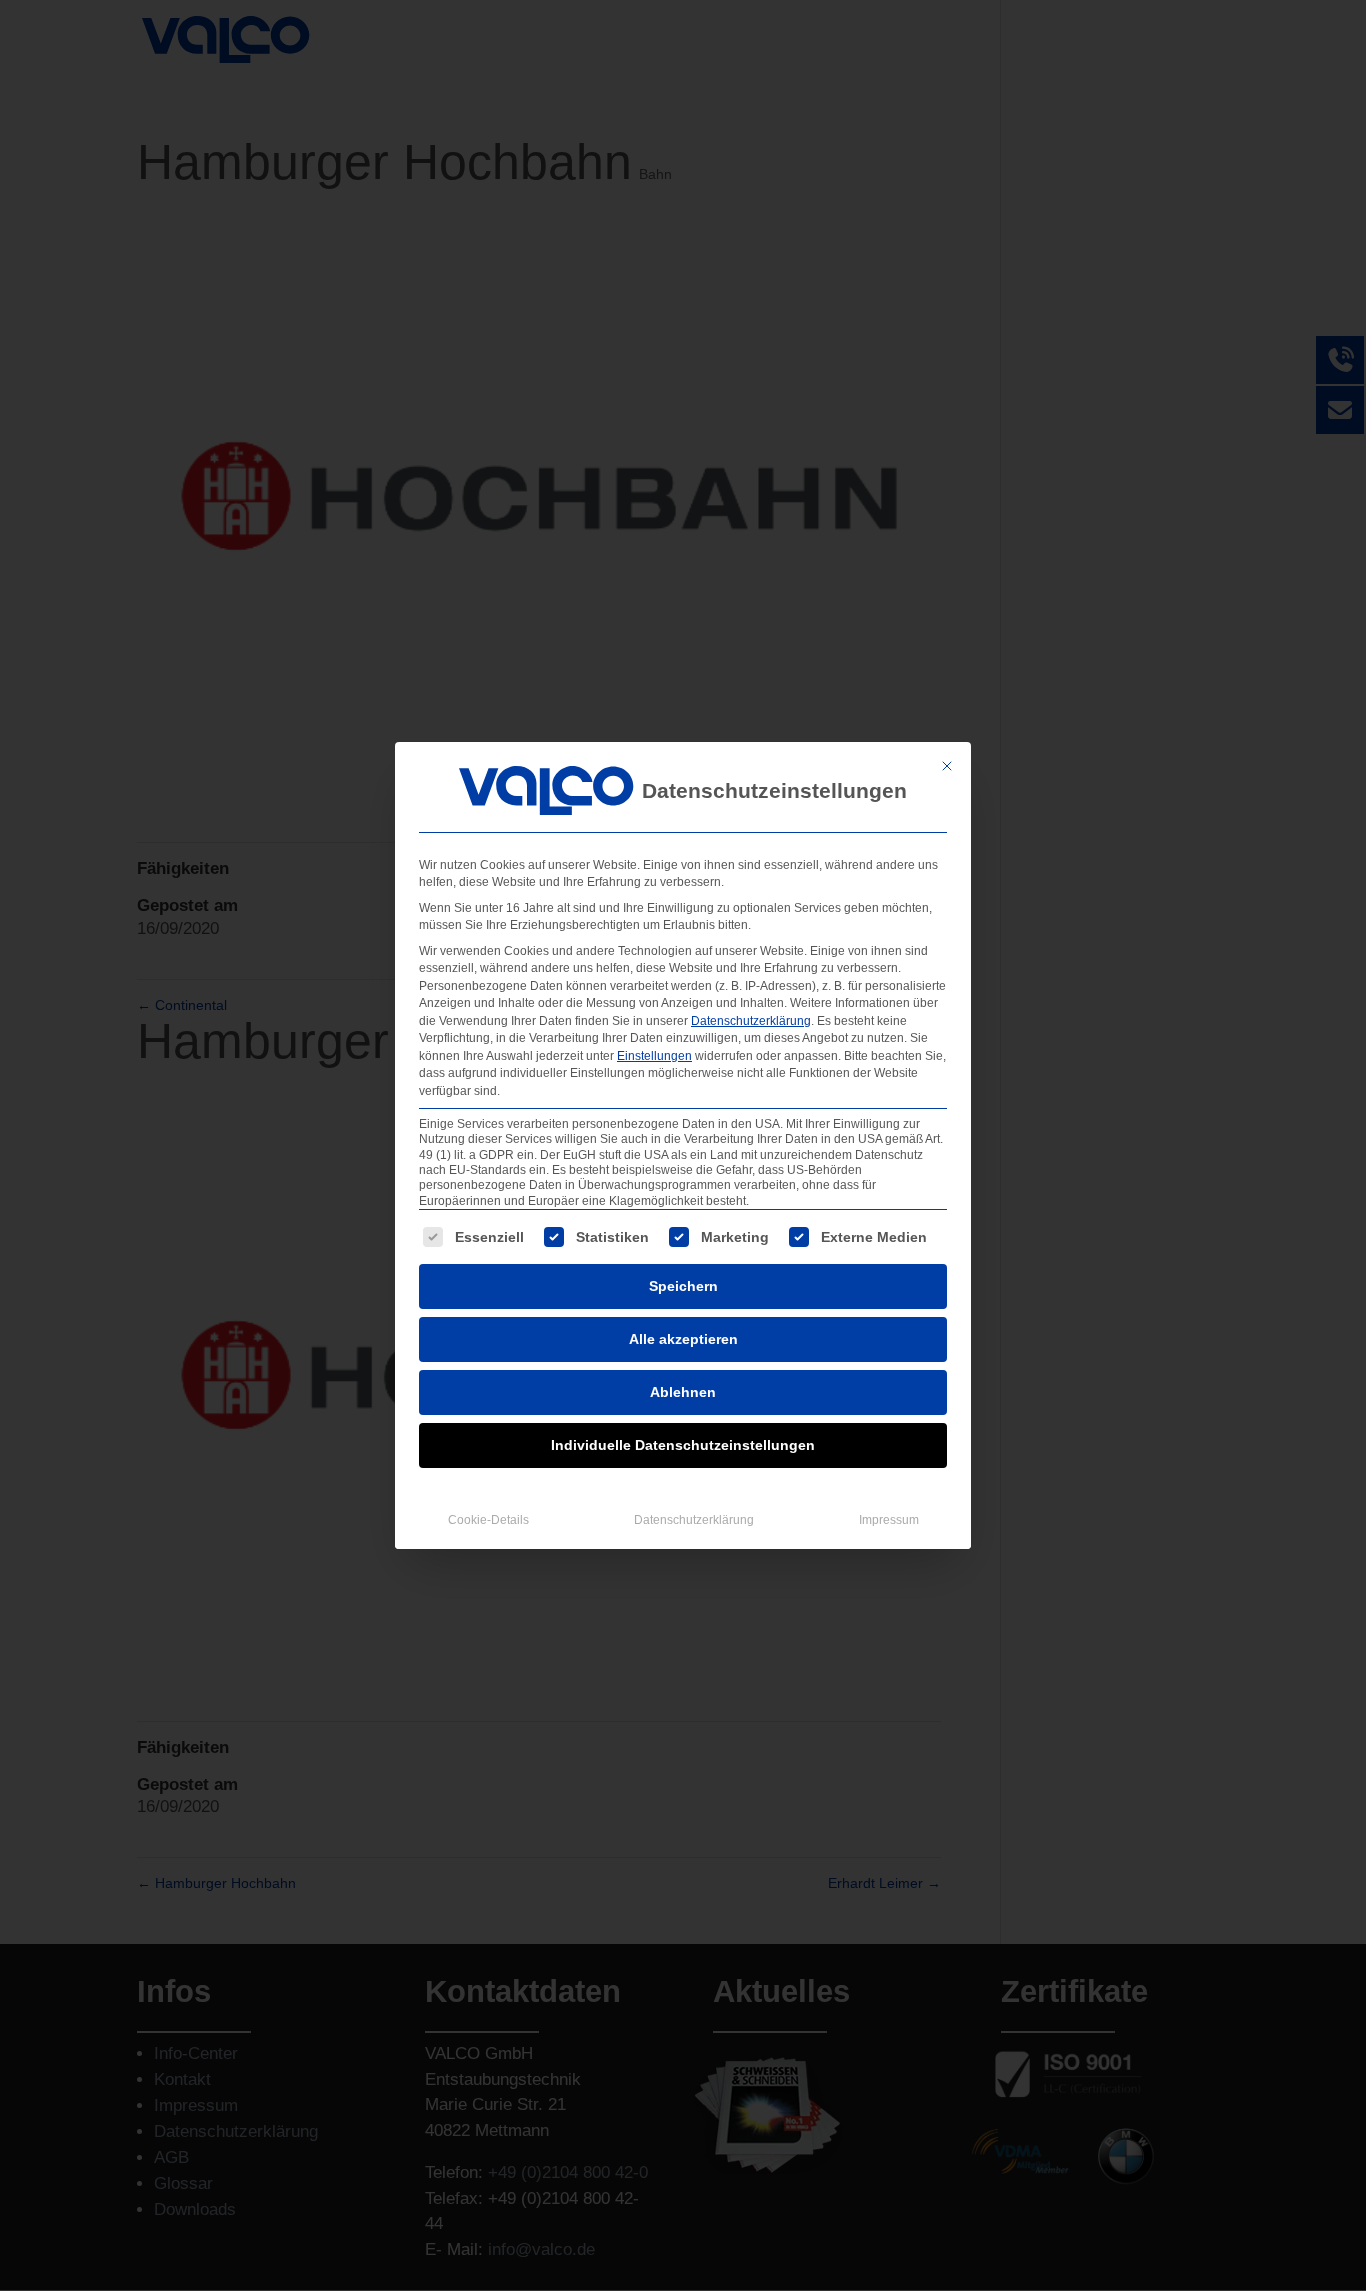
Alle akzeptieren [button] (683, 1339)
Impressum (889, 1520)
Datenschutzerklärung (751, 1021)
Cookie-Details (488, 1520)
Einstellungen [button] (654, 1056)
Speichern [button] (683, 1286)
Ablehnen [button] (683, 1392)
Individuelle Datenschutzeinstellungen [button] (683, 1445)
